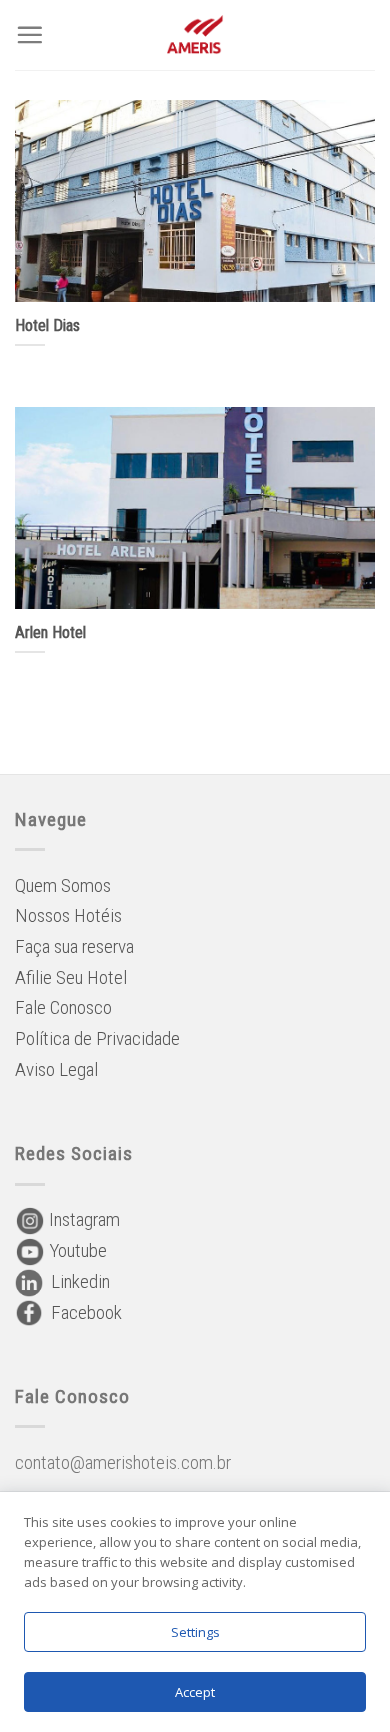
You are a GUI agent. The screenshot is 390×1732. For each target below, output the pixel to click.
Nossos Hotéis (68, 915)
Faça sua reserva (74, 946)
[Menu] (29, 34)
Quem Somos (63, 885)
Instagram (82, 1219)
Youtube (76, 1250)
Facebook (82, 1312)
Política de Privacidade (97, 1038)
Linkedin (76, 1281)
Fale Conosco (63, 1007)
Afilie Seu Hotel (71, 977)
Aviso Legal (56, 1069)
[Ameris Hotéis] (195, 35)
